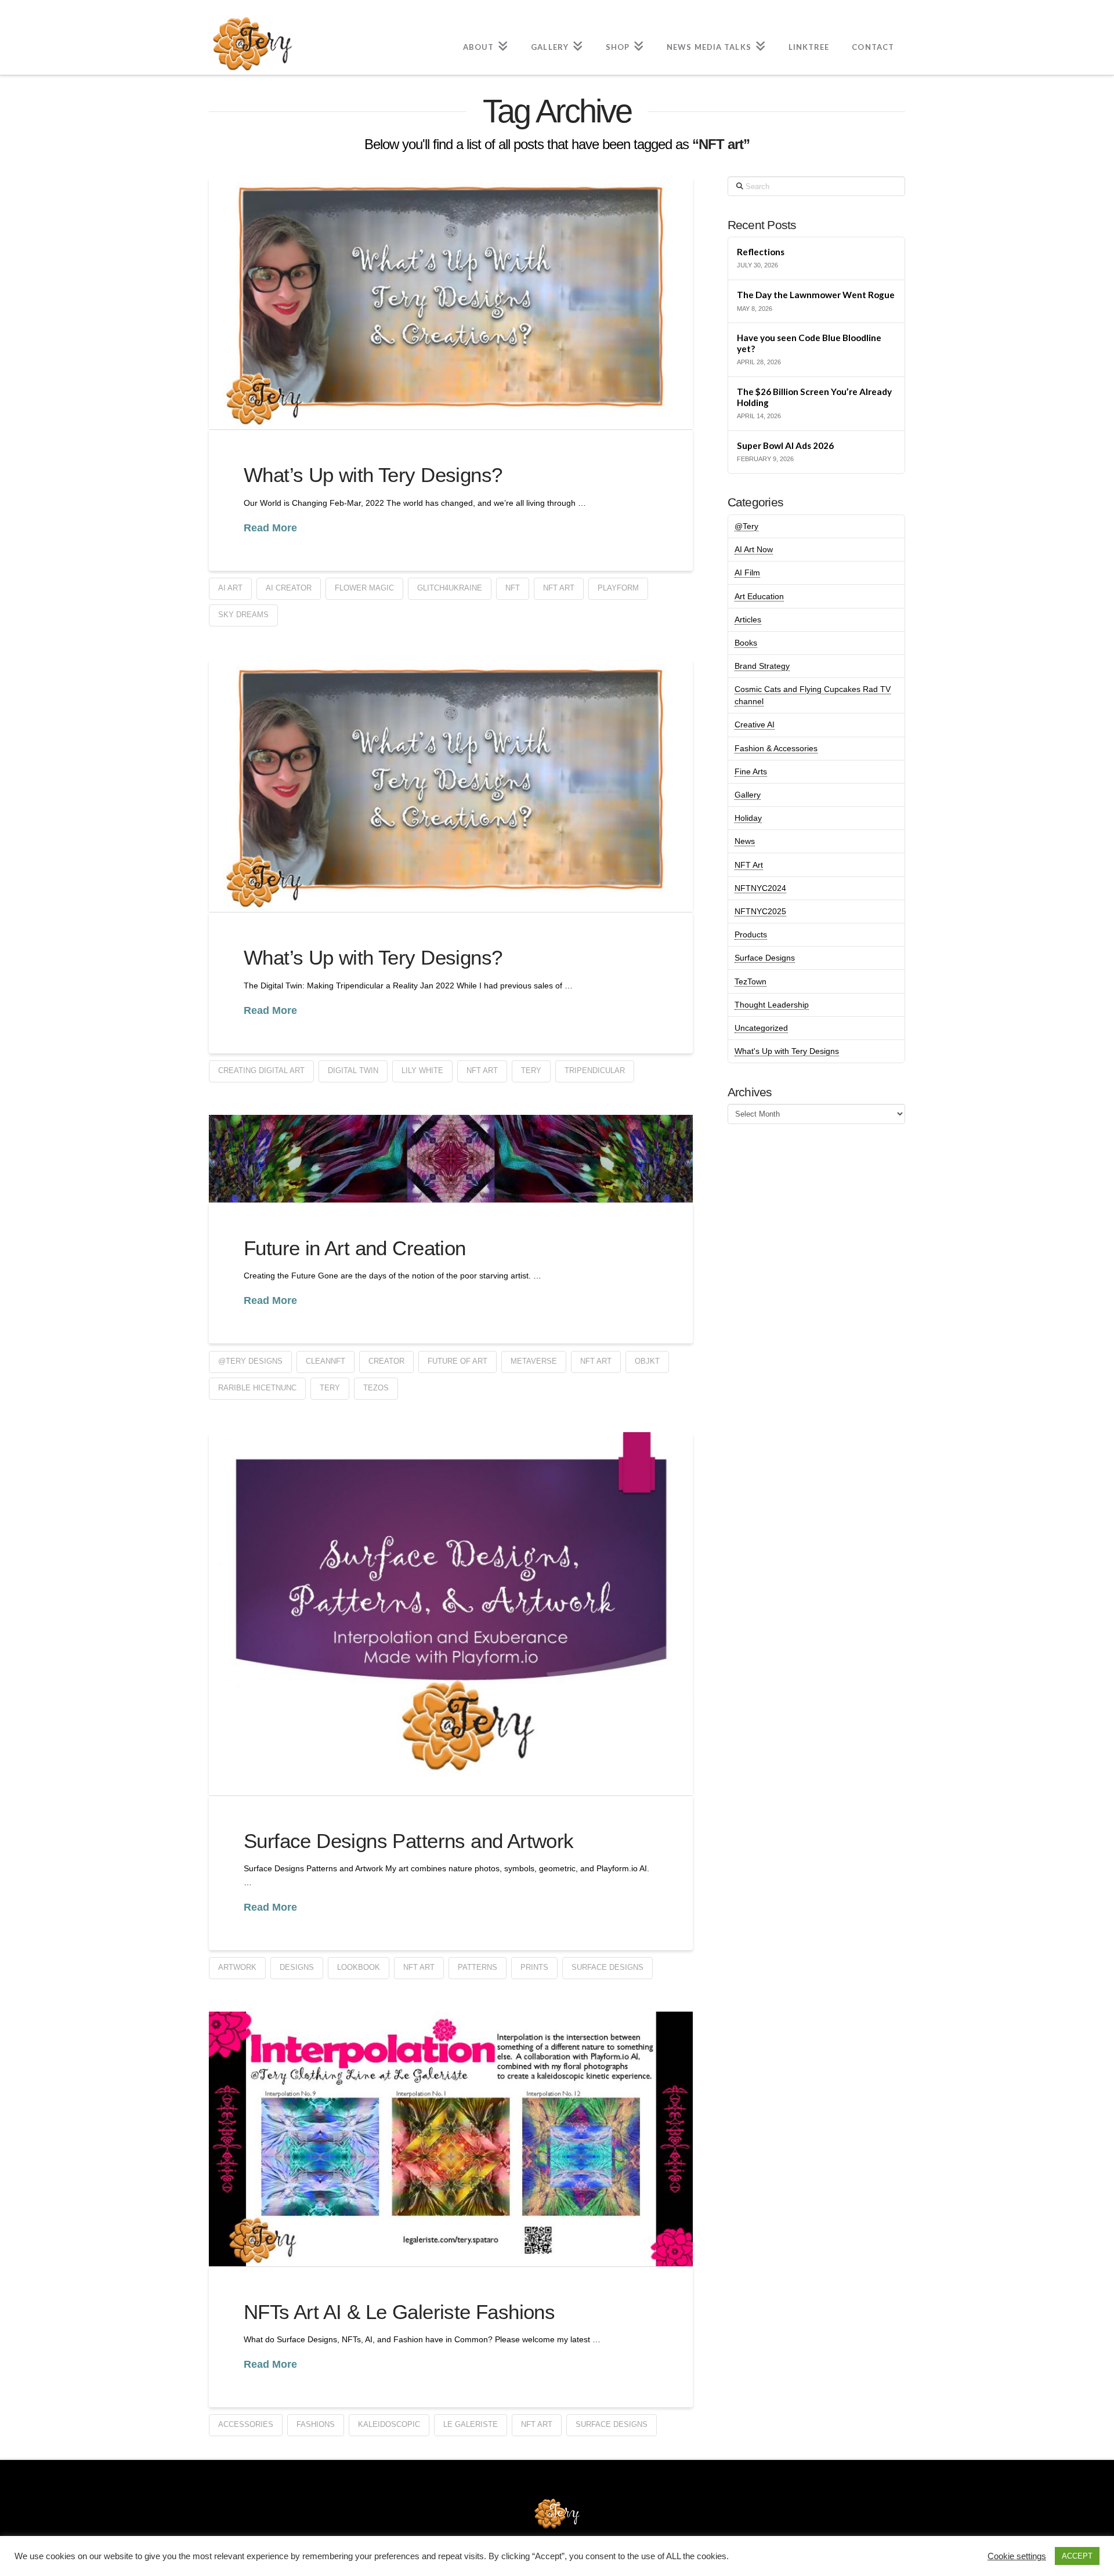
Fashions (316, 2424)
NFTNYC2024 (760, 888)
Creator (386, 1361)
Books (746, 643)
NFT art (559, 588)
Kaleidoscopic (389, 2424)
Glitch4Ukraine (450, 588)
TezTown (750, 981)
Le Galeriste (471, 2424)
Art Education (759, 596)
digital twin (353, 1070)
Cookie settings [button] (1017, 2556)
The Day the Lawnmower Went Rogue (816, 295)
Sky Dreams (243, 615)
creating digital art (261, 1070)
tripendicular (595, 1070)
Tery (531, 1070)
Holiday (748, 818)
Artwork (237, 1967)
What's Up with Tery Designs (787, 1051)
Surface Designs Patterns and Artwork (409, 1841)
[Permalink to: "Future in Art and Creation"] (451, 1159)
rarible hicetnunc (257, 1388)
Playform (618, 588)
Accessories (246, 2424)
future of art (457, 1361)
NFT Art (749, 865)
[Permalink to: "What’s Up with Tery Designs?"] (451, 303)
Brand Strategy (762, 666)
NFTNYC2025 (760, 911)
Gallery (748, 795)
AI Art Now (754, 549)
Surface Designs (607, 1967)
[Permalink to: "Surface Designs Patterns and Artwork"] (451, 1614)
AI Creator (289, 588)
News (745, 841)
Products (751, 934)
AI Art (230, 588)
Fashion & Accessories (776, 748)
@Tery (746, 526)
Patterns (478, 1967)
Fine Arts (751, 771)
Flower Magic (364, 588)
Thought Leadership (772, 1005)
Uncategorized (761, 1028)
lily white (422, 1070)
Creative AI (755, 724)
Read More (270, 528)
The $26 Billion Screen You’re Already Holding (814, 397)
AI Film (747, 573)
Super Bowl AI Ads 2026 (785, 445)
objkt (647, 1361)
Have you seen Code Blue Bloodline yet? (809, 343)
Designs (297, 1967)
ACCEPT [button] (1077, 2556)
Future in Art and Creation (355, 1248)
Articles (748, 619)
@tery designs (250, 1361)
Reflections (761, 252)
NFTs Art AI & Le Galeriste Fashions (399, 2312)
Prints (534, 1967)
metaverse (534, 1361)
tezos (376, 1388)
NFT (513, 588)
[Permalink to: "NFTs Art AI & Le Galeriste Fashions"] (451, 2139)
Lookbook (359, 1967)
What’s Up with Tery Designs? (373, 475)
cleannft (325, 1361)
